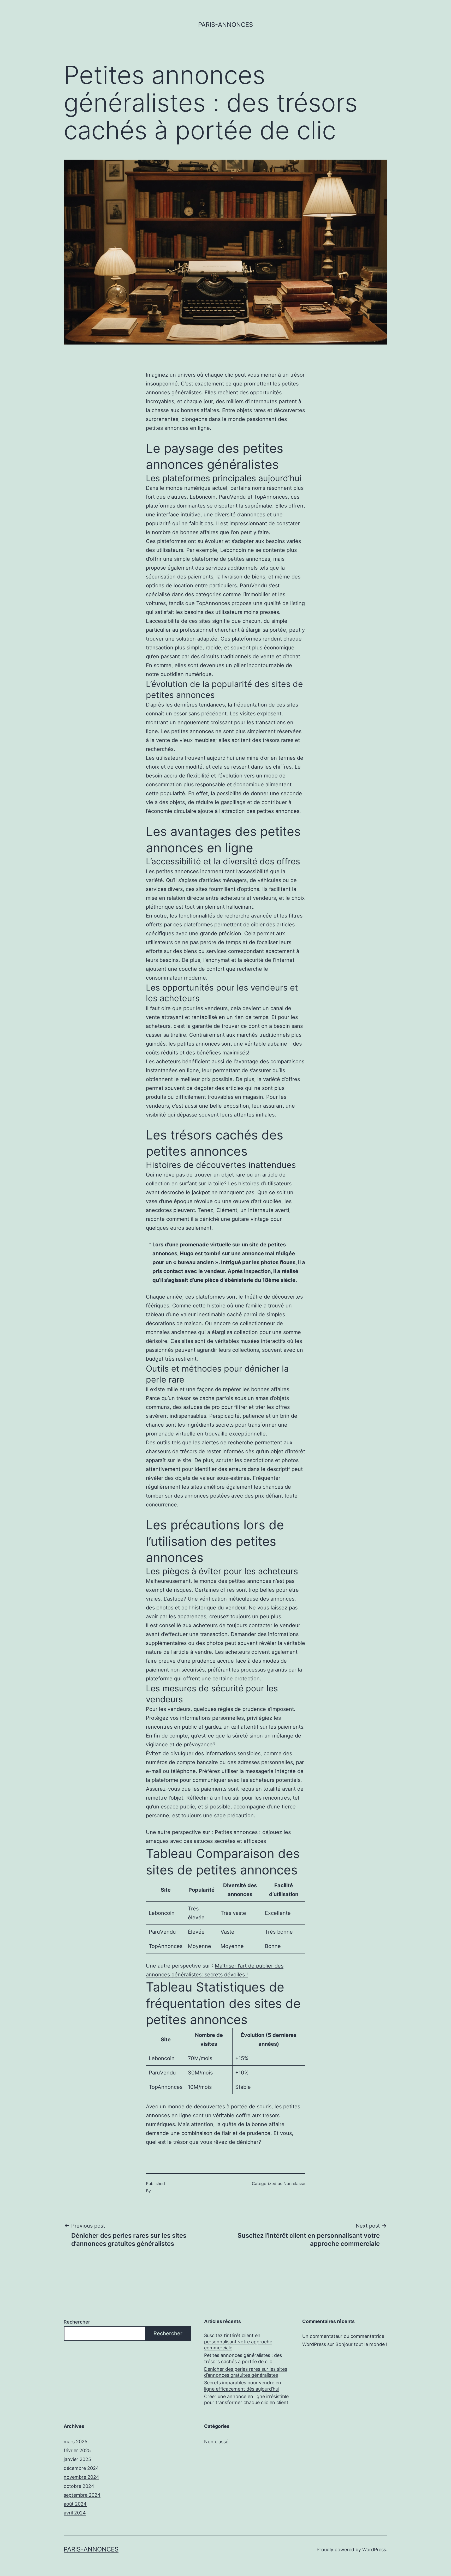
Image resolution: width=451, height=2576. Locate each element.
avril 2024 (75, 2513)
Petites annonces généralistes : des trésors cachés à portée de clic (243, 2358)
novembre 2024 (81, 2477)
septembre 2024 (82, 2495)
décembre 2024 (81, 2468)
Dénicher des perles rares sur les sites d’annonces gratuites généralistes (246, 2372)
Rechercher (77, 2322)
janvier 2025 (77, 2459)
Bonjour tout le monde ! (361, 2344)
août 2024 (75, 2504)
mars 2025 (76, 2442)
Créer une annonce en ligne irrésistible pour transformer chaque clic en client (246, 2399)
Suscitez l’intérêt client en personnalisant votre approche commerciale (238, 2342)
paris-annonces (225, 25)
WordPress (374, 2550)
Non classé (294, 2183)
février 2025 (77, 2450)
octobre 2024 (79, 2486)
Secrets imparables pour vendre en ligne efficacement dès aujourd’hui (243, 2386)
